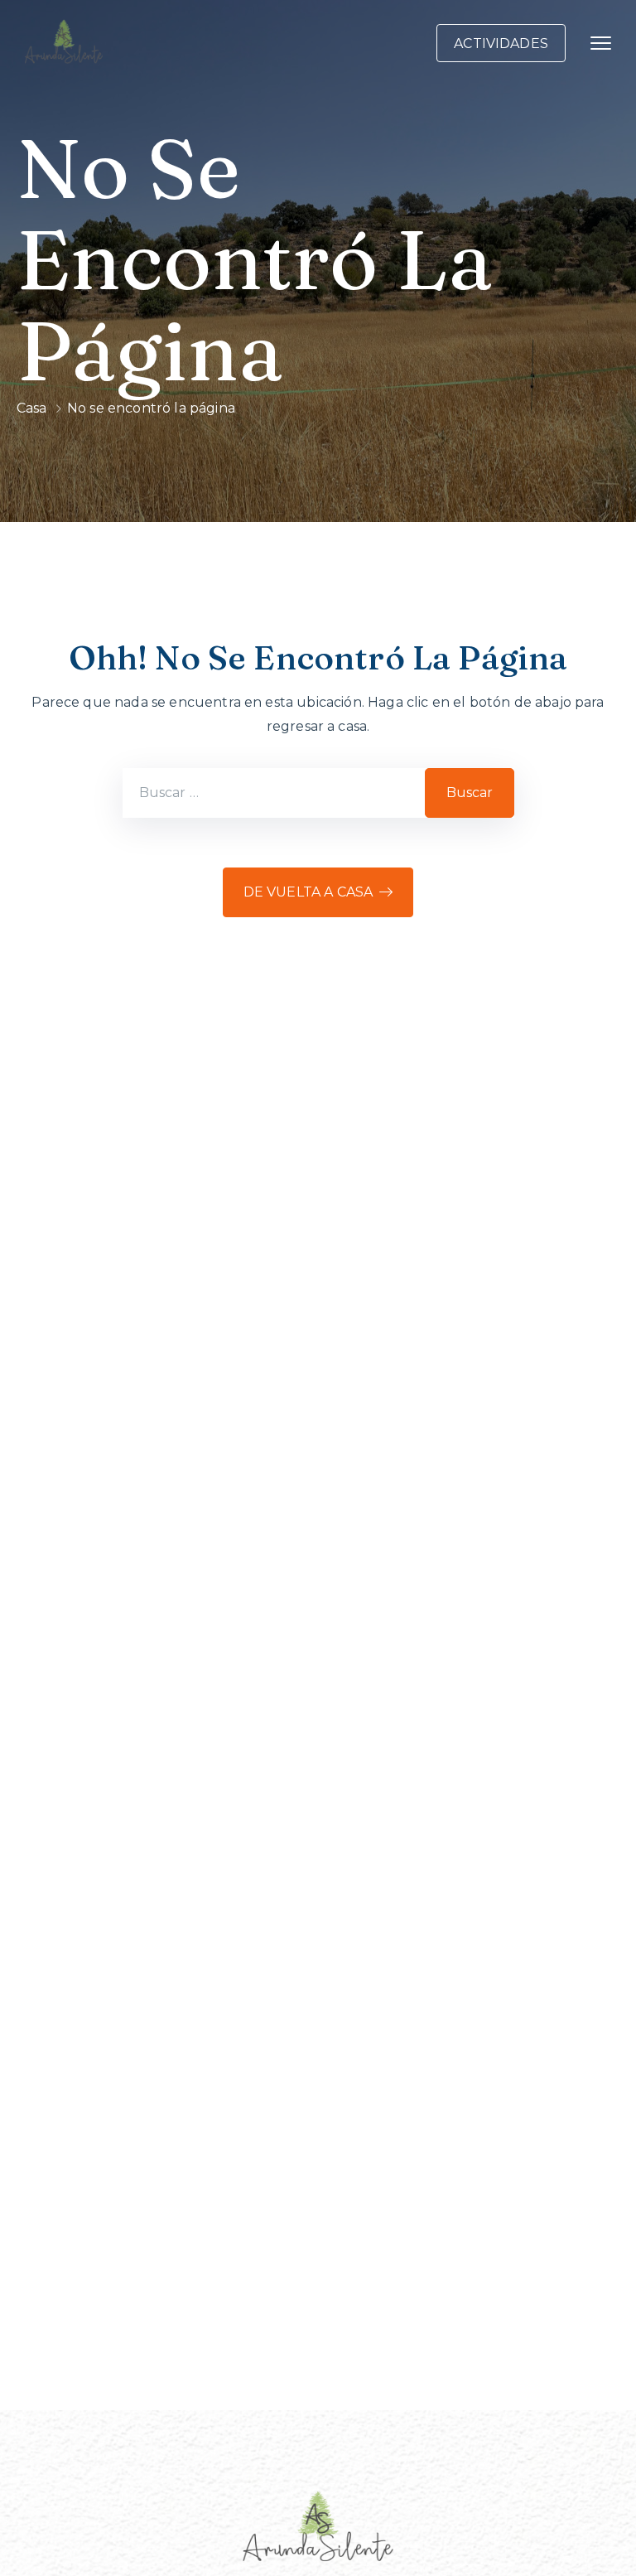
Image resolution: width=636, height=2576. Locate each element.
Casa (32, 408)
